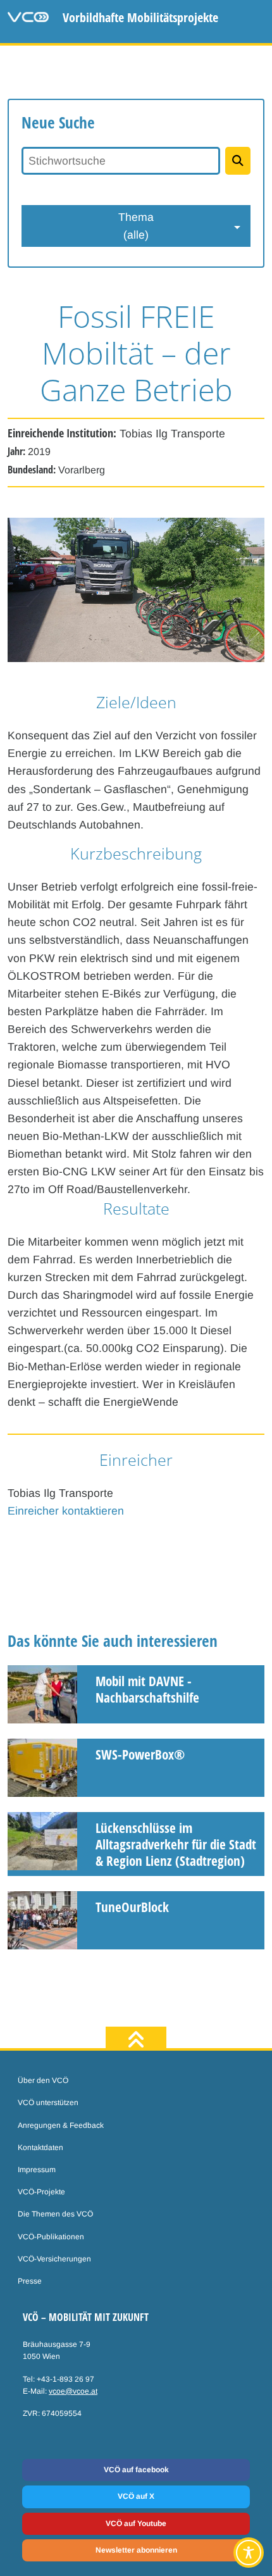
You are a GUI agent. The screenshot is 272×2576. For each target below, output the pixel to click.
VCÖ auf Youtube (136, 2523)
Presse (30, 2281)
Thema (136, 226)
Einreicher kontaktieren (66, 1511)
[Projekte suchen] (238, 161)
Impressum (37, 2170)
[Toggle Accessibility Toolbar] (249, 2553)
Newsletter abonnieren (136, 2550)
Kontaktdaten (40, 2148)
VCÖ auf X (136, 2496)
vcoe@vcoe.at (73, 2391)
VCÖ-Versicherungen (54, 2259)
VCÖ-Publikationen (51, 2237)
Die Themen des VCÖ (55, 2214)
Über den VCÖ (43, 2080)
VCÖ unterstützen (48, 2103)
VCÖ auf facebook (136, 2470)
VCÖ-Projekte (41, 2192)
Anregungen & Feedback (61, 2125)
